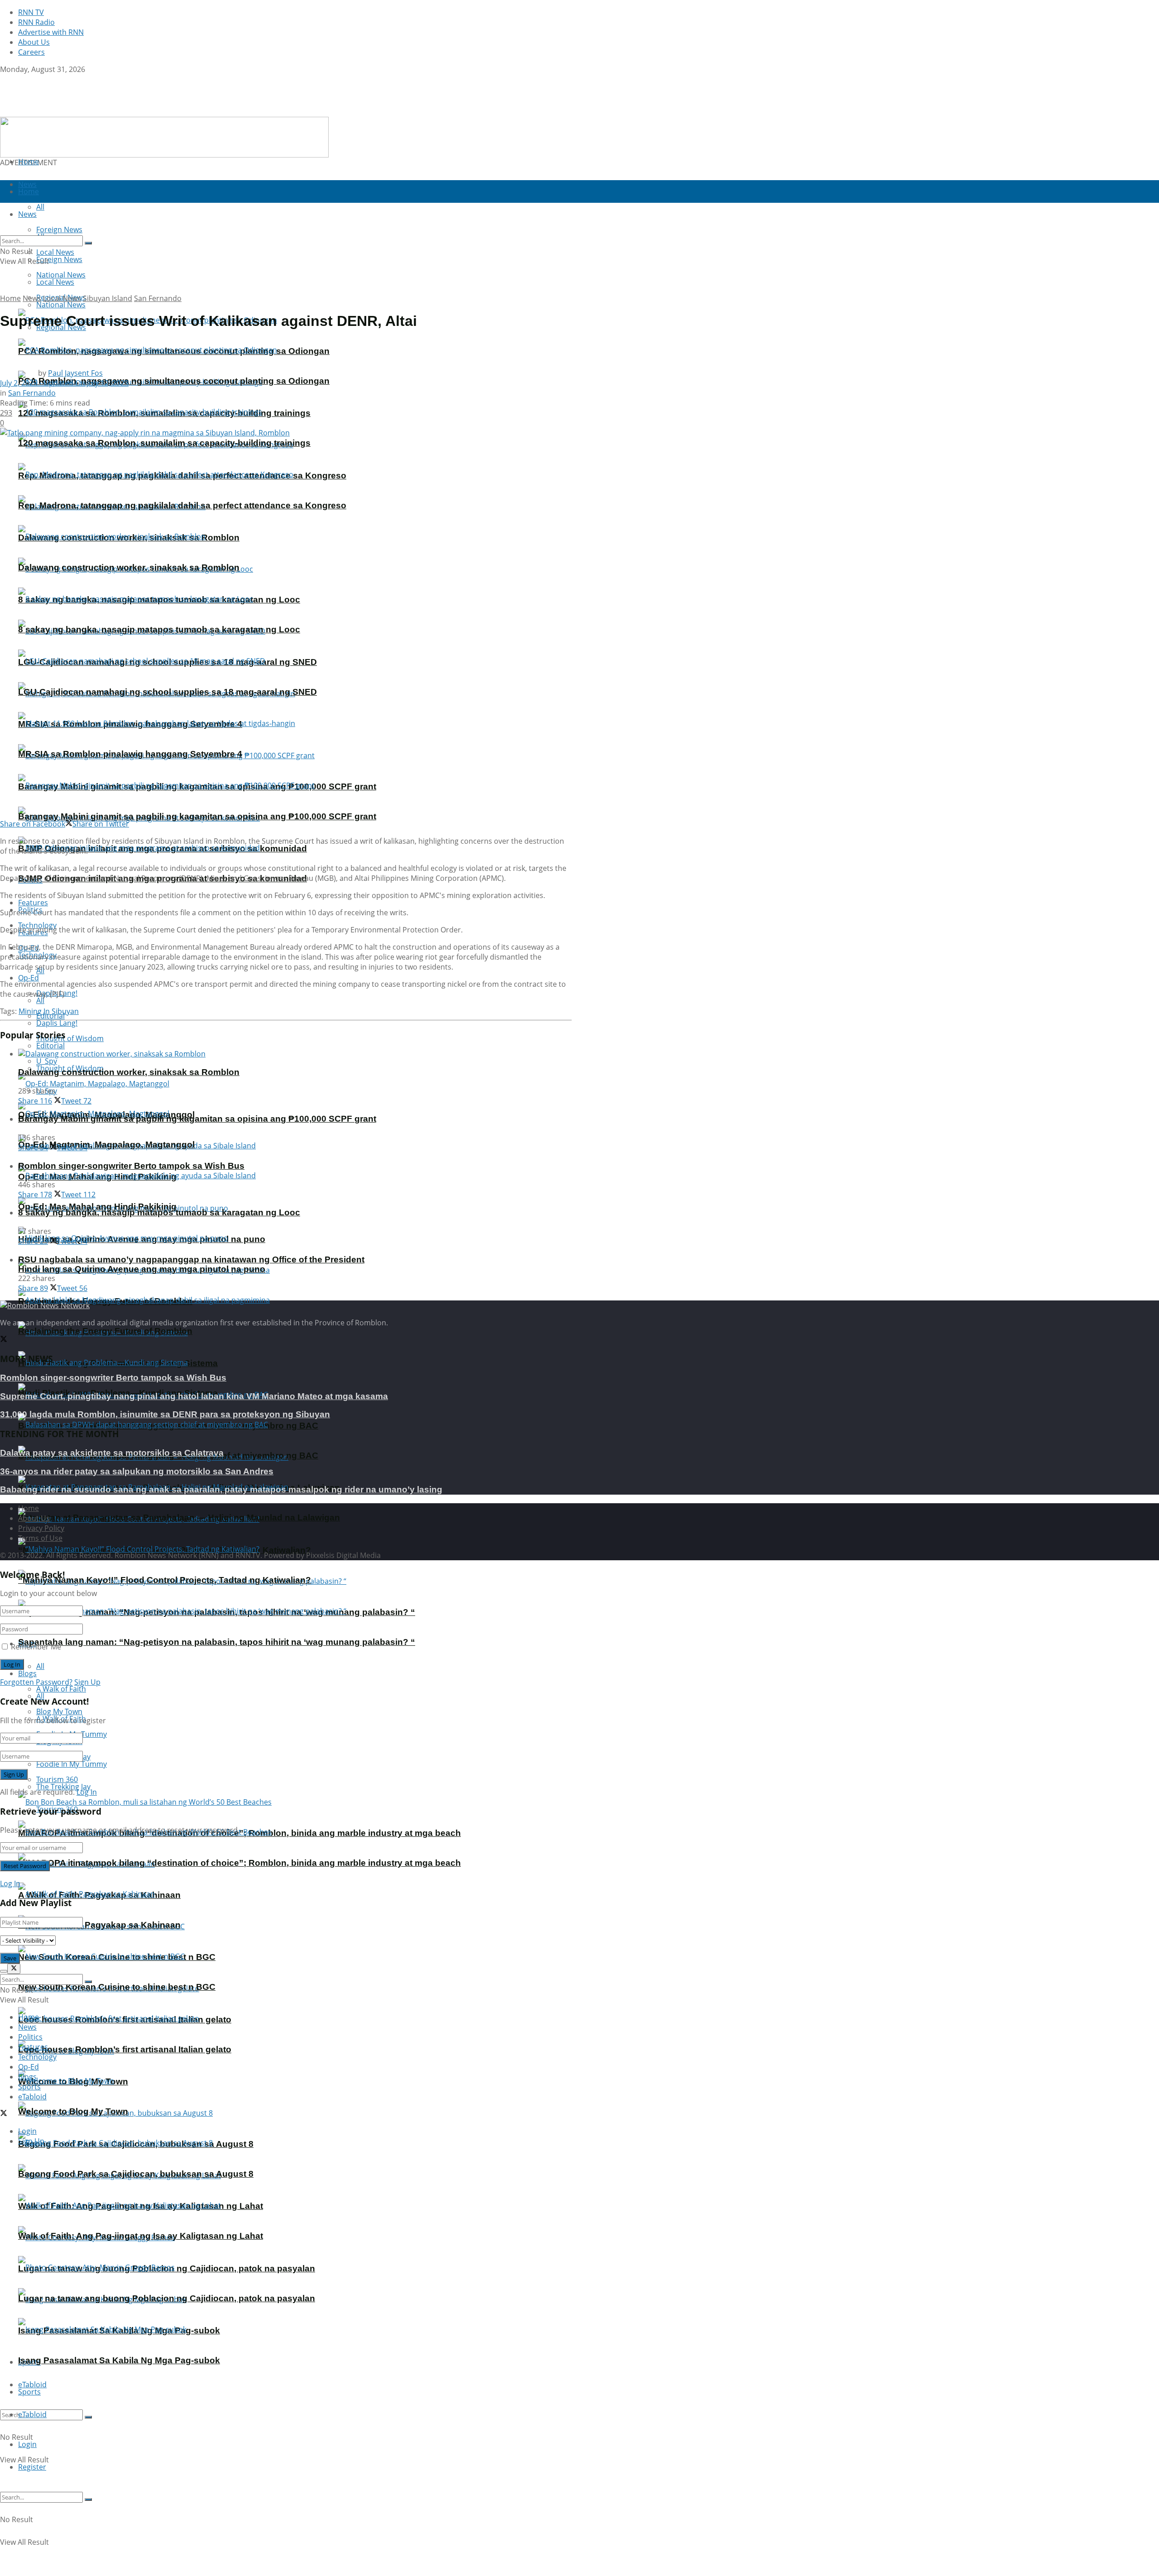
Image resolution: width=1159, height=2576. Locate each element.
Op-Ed (29, 978)
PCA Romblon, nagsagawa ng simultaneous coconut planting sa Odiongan (174, 381)
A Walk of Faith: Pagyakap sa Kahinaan (99, 1925)
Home (29, 162)
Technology (37, 2057)
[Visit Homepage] (57, 112)
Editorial (50, 1046)
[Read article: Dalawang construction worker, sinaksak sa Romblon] (295, 1054)
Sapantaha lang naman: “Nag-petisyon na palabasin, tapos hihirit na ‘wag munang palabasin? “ (217, 1642)
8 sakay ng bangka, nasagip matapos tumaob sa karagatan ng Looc (159, 629)
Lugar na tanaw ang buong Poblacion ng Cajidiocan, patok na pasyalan (167, 2298)
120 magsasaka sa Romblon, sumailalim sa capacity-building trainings (164, 443)
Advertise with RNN (51, 32)
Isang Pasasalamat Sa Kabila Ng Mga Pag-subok (119, 2360)
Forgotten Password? (36, 1682)
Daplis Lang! (57, 1023)
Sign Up (87, 1682)
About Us (34, 42)
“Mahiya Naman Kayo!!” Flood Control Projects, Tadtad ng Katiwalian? (165, 1580)
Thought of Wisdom (70, 1038)
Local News (55, 282)
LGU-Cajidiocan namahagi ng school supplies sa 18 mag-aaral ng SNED (168, 692)
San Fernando (158, 298)
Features (33, 2047)
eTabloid (32, 2414)
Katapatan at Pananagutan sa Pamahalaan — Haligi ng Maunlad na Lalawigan (179, 1517)
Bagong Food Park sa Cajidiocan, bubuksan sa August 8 (136, 2174)
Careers (31, 52)
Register (32, 2467)
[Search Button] (88, 2417)
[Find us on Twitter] (4, 79)
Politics (30, 2037)
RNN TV (31, 12)
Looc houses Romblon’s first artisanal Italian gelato (125, 2049)
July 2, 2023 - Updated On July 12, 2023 (64, 383)
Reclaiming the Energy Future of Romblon (105, 1331)
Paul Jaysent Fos (75, 373)
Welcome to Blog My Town (73, 2111)
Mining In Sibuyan (49, 1011)
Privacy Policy (41, 1528)
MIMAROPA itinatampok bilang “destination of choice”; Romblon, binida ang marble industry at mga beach (239, 1863)
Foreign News (59, 259)
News (32, 298)
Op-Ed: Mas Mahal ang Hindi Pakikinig (97, 1207)
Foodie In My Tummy (72, 1764)
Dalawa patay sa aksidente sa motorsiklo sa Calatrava (112, 1453)
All (40, 1666)
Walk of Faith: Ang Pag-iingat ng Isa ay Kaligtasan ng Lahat (141, 2236)
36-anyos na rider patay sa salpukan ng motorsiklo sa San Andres (137, 1471)
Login (27, 2444)
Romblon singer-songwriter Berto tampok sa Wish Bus (131, 1166)
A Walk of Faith (61, 1689)
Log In (87, 1792)
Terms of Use (40, 1538)
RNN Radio (36, 22)
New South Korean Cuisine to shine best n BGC (117, 1987)
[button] (164, 137)
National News (61, 305)
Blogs (27, 1673)
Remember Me (36, 1647)
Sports (29, 2392)
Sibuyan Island (108, 298)
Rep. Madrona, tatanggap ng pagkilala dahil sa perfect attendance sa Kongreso (182, 505)
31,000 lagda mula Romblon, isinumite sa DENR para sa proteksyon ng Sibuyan (165, 1414)
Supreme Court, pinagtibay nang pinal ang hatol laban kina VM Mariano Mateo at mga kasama (194, 1396)
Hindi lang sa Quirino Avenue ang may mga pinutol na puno (142, 1269)
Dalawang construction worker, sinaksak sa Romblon (129, 567)
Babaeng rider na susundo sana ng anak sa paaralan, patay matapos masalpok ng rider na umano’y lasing (221, 1489)
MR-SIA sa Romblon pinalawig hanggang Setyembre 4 (130, 754)
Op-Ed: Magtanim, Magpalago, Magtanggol (106, 1145)
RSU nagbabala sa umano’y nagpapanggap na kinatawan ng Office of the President (191, 1259)
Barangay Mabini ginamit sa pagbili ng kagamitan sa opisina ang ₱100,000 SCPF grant (197, 816)
